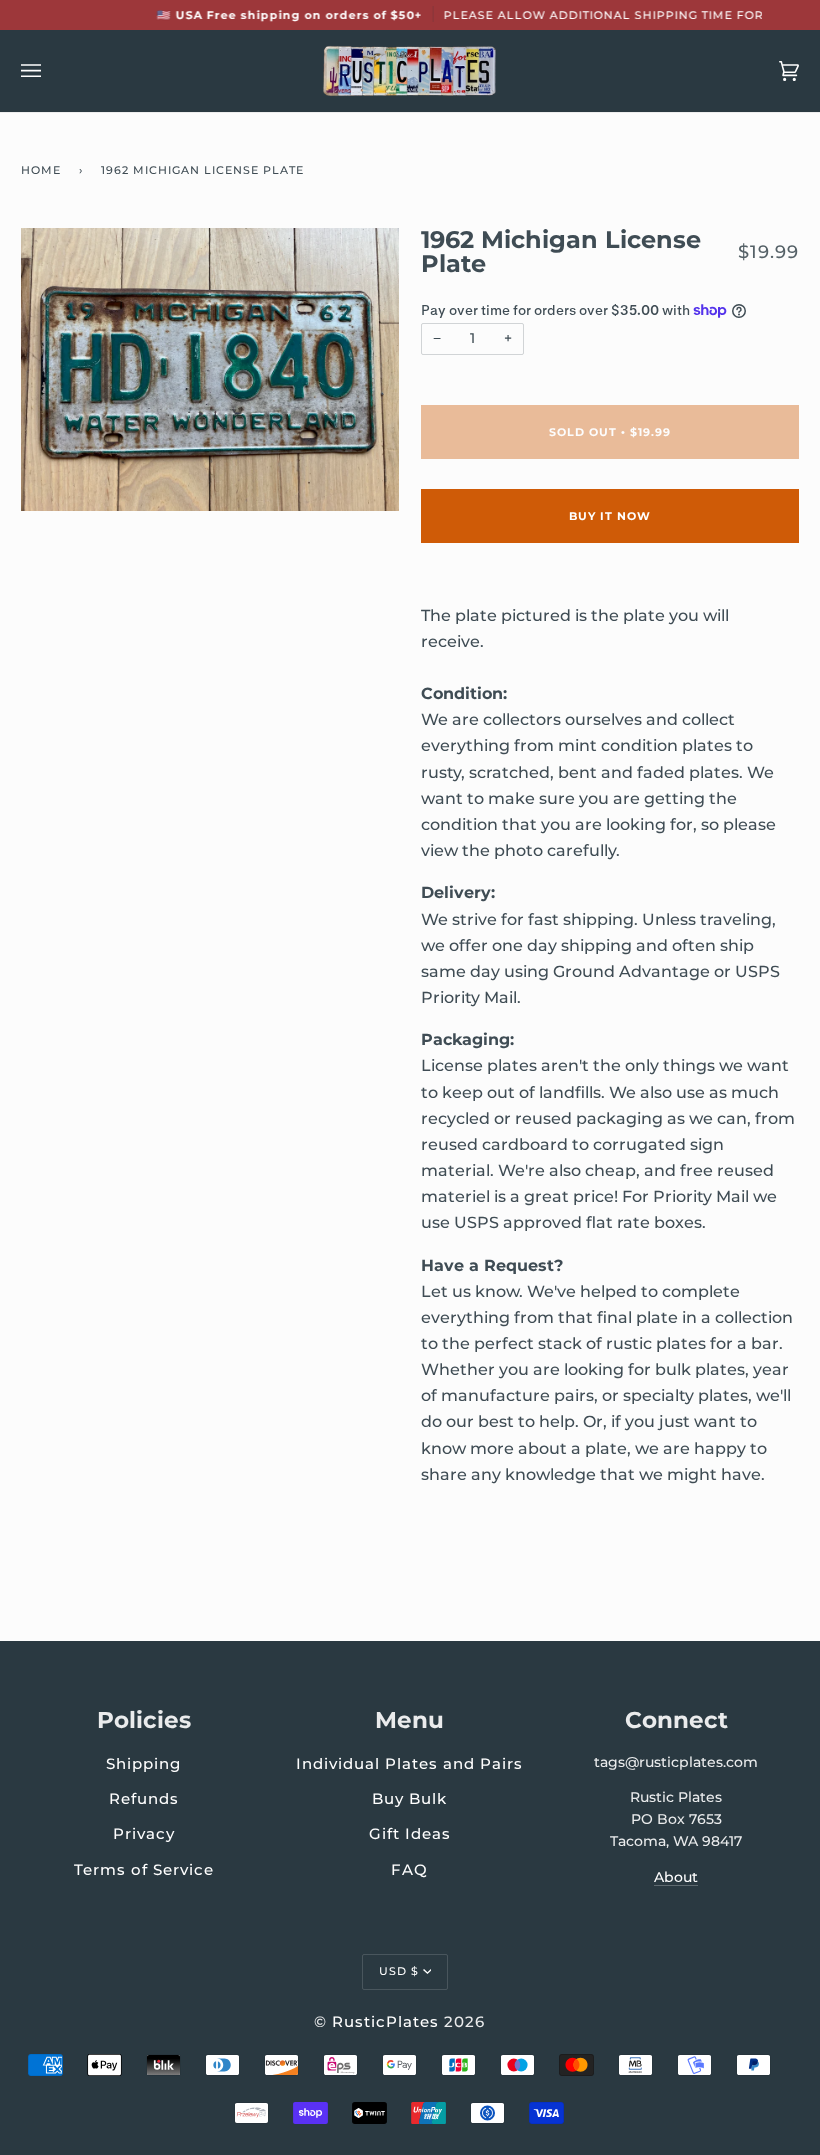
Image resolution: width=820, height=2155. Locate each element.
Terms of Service (144, 1869)
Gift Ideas (410, 1833)
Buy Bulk (409, 1798)
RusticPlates (385, 2021)
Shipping (143, 1763)
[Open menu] (51, 71)
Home (41, 170)
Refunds (144, 1798)
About (676, 1877)
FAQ (409, 1869)
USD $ (399, 1971)
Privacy (144, 1833)
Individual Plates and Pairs (409, 1763)
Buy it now (610, 516)
